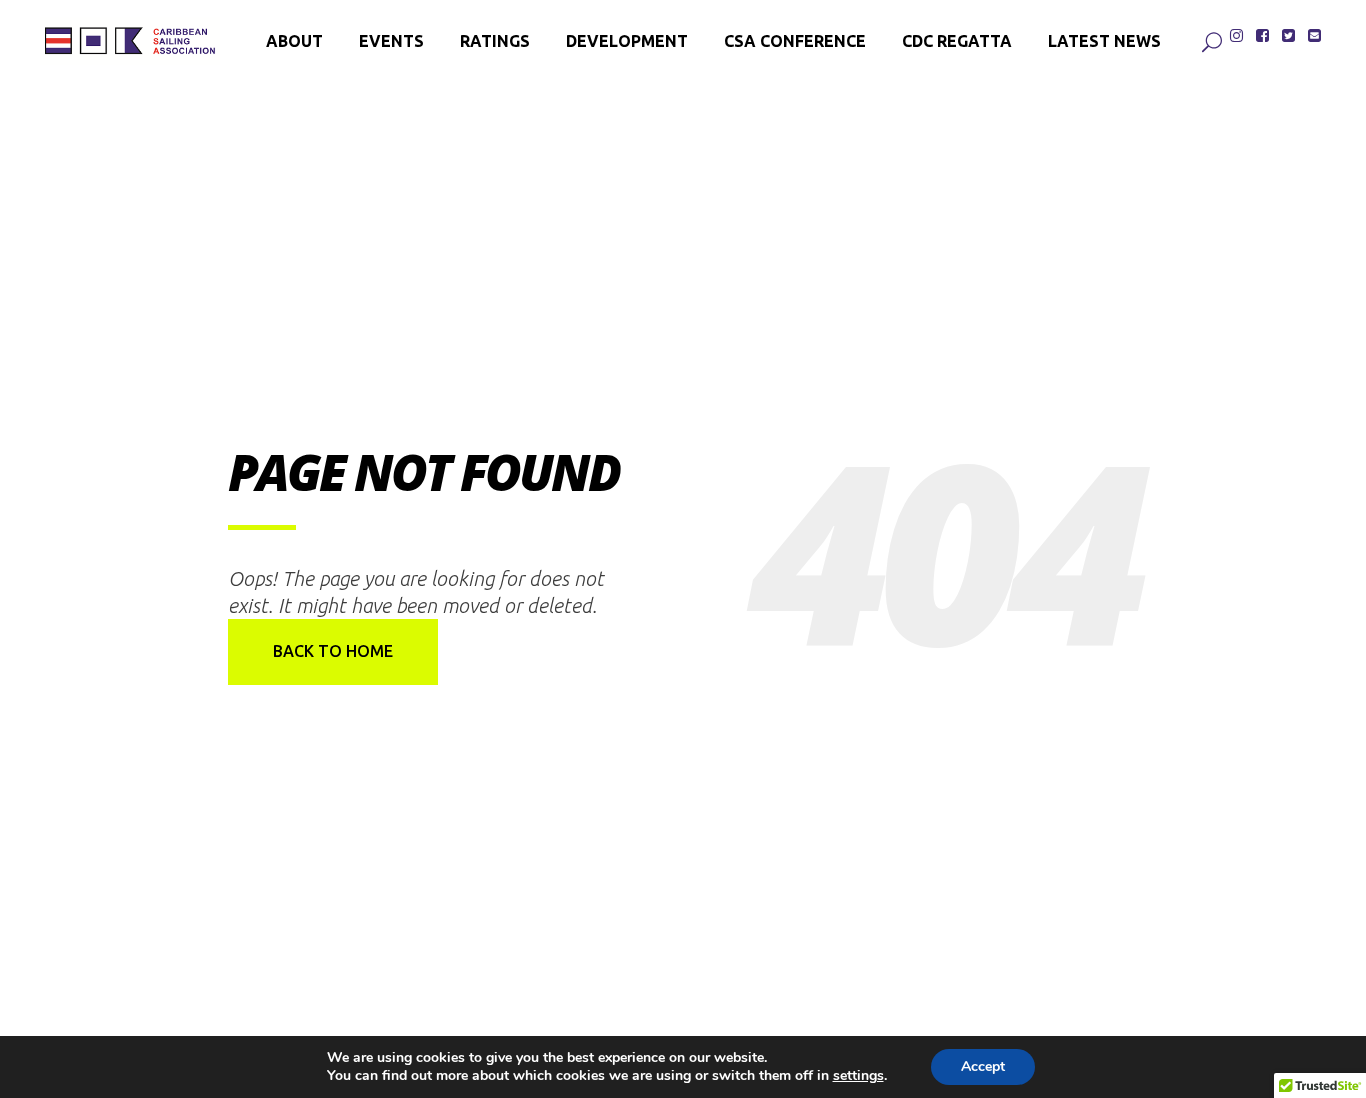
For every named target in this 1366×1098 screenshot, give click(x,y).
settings (858, 1076)
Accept (983, 1066)
